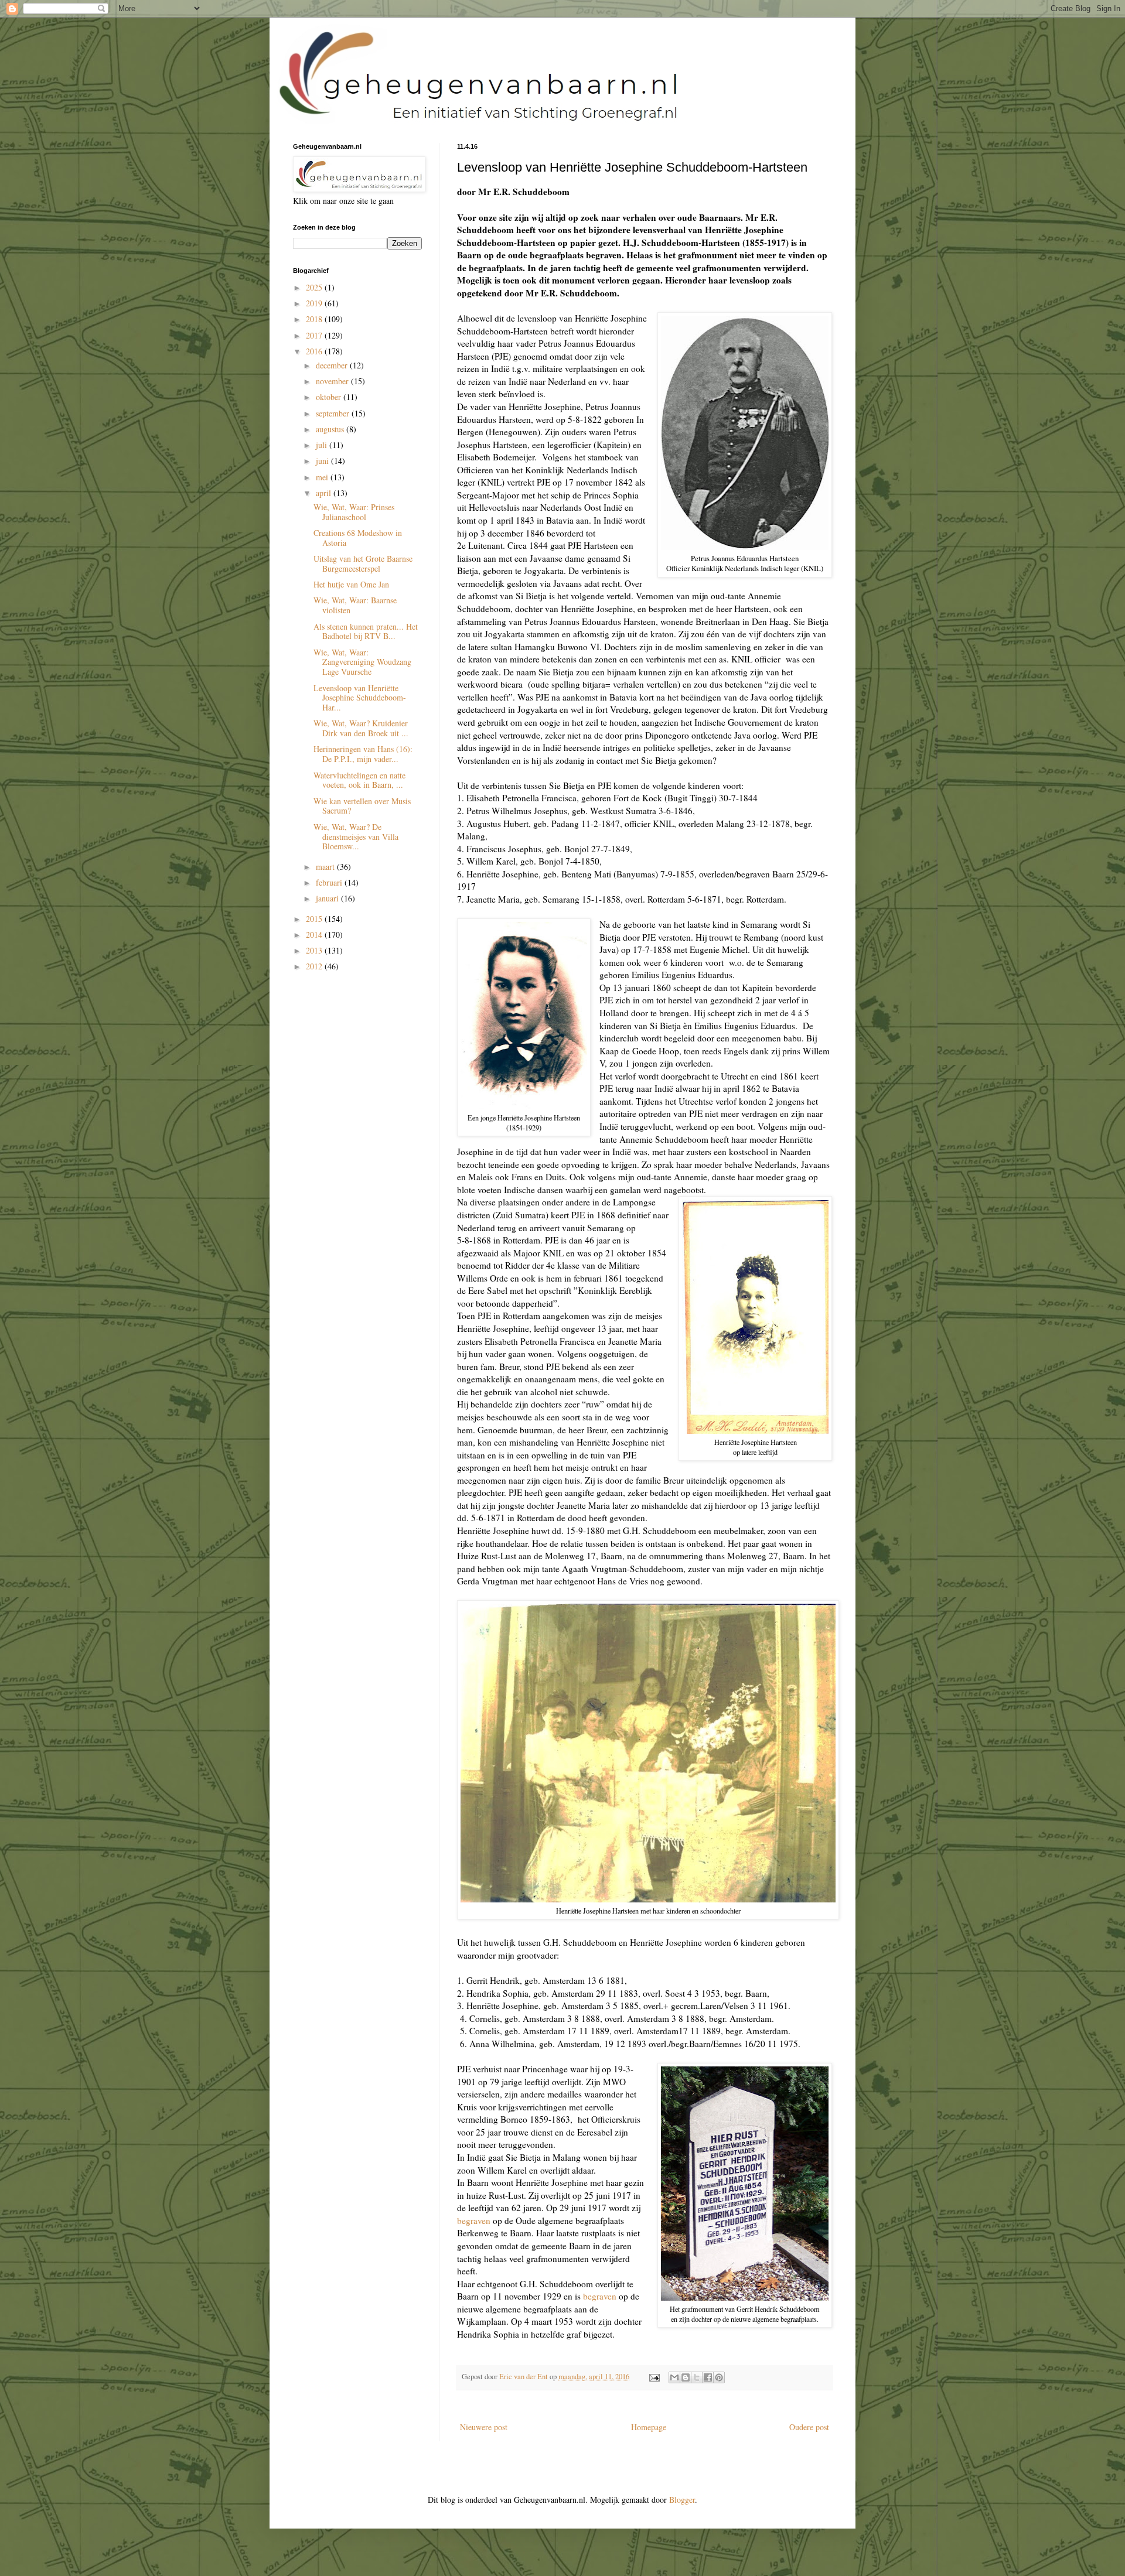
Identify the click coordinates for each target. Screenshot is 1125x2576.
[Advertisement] (352, 1050)
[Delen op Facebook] (708, 2377)
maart (326, 867)
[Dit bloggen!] (686, 2377)
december (333, 365)
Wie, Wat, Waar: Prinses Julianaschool (354, 512)
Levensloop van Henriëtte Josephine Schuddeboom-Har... (360, 698)
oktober (330, 397)
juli (323, 445)
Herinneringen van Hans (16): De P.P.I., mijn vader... (363, 754)
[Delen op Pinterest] (719, 2377)
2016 (315, 351)
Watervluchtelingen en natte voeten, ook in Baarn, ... (359, 780)
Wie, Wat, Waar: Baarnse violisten (355, 605)
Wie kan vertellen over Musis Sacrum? (362, 806)
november (333, 381)
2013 (315, 950)
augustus (331, 429)
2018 (315, 319)
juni (323, 461)
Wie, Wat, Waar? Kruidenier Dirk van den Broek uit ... (361, 728)
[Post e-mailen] (654, 2377)
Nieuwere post (484, 2427)
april (325, 493)
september (334, 413)
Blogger (682, 2500)
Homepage (649, 2427)
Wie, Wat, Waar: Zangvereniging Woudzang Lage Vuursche (362, 662)
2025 (315, 287)
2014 (315, 935)
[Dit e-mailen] (674, 2377)
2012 (315, 966)
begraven (474, 2220)
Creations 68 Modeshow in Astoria (358, 538)
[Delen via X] (697, 2377)
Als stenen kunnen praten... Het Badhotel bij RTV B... (366, 631)
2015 (315, 919)
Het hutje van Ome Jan (351, 584)
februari (330, 882)
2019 (315, 303)
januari (328, 898)
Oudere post (809, 2427)
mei (323, 477)
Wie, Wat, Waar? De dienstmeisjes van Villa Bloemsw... (356, 837)
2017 (315, 335)
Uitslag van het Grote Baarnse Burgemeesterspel (363, 563)
